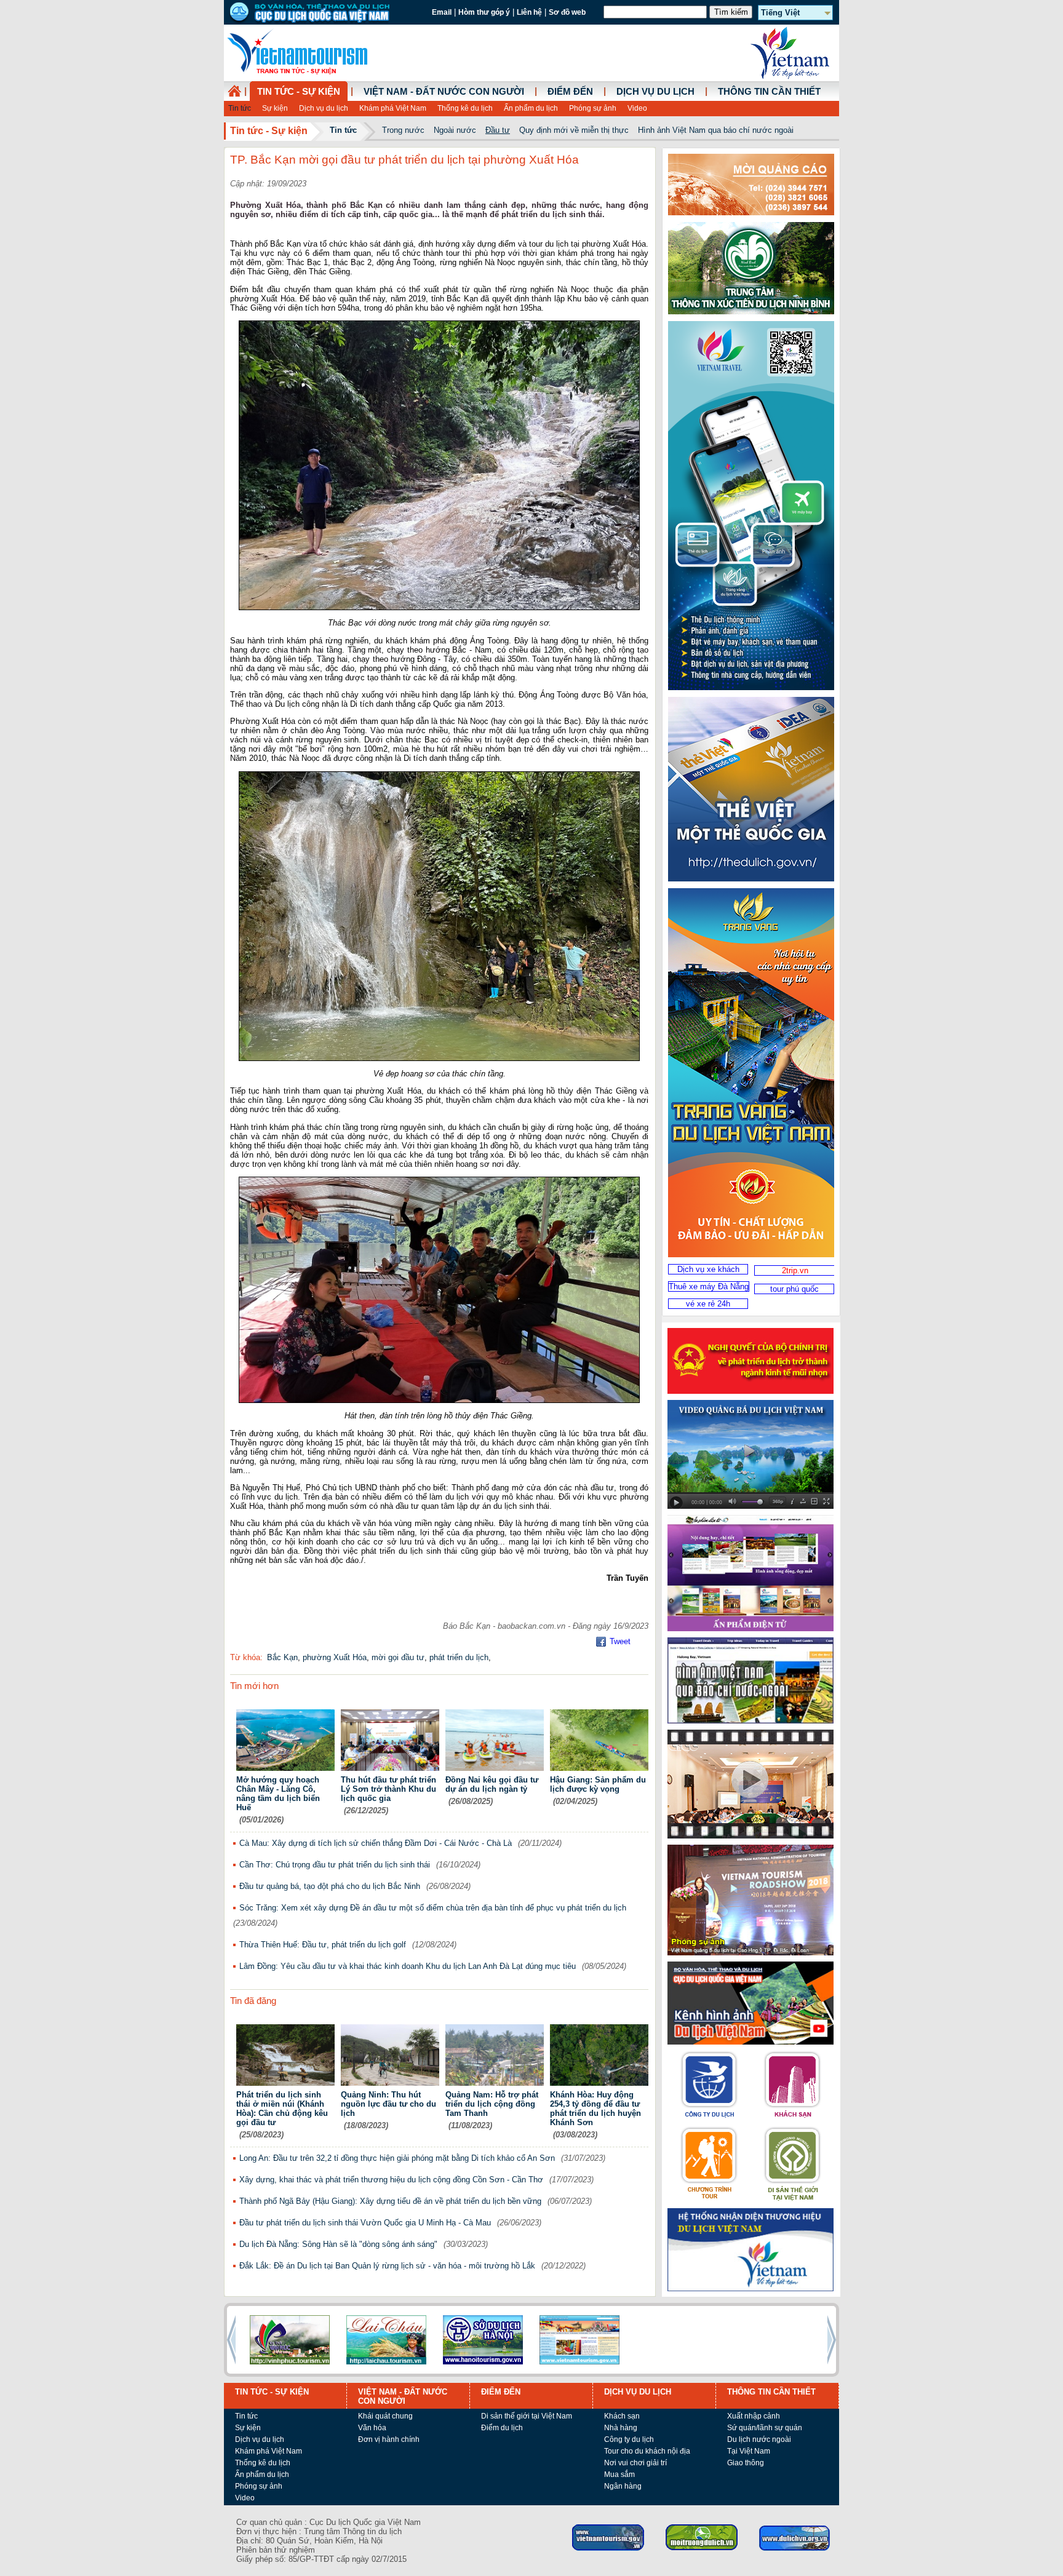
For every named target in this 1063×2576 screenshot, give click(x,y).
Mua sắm (619, 2475)
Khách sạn (622, 2416)
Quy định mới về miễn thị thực (574, 130)
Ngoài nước (455, 130)
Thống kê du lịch (465, 108)
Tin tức (240, 108)
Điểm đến (570, 92)
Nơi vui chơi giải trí (635, 2463)
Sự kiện (275, 108)
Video (637, 108)
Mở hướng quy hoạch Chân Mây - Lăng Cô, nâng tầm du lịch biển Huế (278, 1794)
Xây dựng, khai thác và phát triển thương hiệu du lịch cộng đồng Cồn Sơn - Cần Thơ (391, 2180)
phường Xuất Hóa (335, 1657)
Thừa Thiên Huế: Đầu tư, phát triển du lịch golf (323, 1945)
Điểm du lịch (502, 2428)
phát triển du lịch (459, 1657)
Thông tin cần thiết (769, 92)
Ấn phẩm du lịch (531, 108)
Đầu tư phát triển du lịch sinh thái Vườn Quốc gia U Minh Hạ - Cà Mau (365, 2223)
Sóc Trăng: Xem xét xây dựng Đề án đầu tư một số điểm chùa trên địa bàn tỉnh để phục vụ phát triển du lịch (433, 1908)
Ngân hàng (623, 2486)
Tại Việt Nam (749, 2451)
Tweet (620, 1641)
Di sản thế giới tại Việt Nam (527, 2416)
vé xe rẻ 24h (708, 1304)
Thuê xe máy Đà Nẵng (709, 1286)
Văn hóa (372, 2428)
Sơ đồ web (567, 12)
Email (442, 12)
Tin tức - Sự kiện (299, 92)
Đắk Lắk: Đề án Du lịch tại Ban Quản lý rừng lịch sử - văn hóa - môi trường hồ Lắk (387, 2266)
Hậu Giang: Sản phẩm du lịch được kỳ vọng (598, 1784)
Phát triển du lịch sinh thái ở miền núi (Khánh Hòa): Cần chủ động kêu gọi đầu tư (282, 2109)
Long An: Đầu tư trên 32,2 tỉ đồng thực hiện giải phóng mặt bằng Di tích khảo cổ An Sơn (397, 2158)
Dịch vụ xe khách (708, 1269)
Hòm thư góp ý (484, 12)
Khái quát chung (385, 2416)
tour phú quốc (794, 1289)
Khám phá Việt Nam (393, 108)
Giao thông (746, 2463)
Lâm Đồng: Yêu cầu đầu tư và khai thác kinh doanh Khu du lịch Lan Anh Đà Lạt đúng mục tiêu (408, 1966)
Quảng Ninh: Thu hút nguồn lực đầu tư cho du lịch (388, 2104)
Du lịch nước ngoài (759, 2439)
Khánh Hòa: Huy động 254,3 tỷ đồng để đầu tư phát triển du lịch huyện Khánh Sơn (595, 2109)
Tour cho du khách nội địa (647, 2451)
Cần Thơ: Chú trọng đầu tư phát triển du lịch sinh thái (335, 1865)
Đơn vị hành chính (389, 2439)
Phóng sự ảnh (593, 108)
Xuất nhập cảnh (754, 2416)
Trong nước (403, 130)
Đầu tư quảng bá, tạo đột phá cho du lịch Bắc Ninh (330, 1886)
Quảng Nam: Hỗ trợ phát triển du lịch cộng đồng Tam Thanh (492, 2104)
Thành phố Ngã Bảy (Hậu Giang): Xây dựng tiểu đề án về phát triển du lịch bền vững (390, 2201)
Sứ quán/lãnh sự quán (765, 2428)
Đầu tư (498, 130)
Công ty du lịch (629, 2439)
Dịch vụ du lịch (324, 108)
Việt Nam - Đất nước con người (444, 92)
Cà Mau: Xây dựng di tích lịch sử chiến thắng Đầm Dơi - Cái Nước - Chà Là (376, 1843)
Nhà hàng (621, 2428)
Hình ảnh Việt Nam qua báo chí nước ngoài (716, 130)
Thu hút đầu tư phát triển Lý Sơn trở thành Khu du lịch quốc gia (388, 1789)
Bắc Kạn (282, 1657)
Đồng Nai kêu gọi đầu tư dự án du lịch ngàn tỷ (492, 1784)
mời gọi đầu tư (398, 1657)
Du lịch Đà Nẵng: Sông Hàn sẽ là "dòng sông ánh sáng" (338, 2244)
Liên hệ (529, 12)
